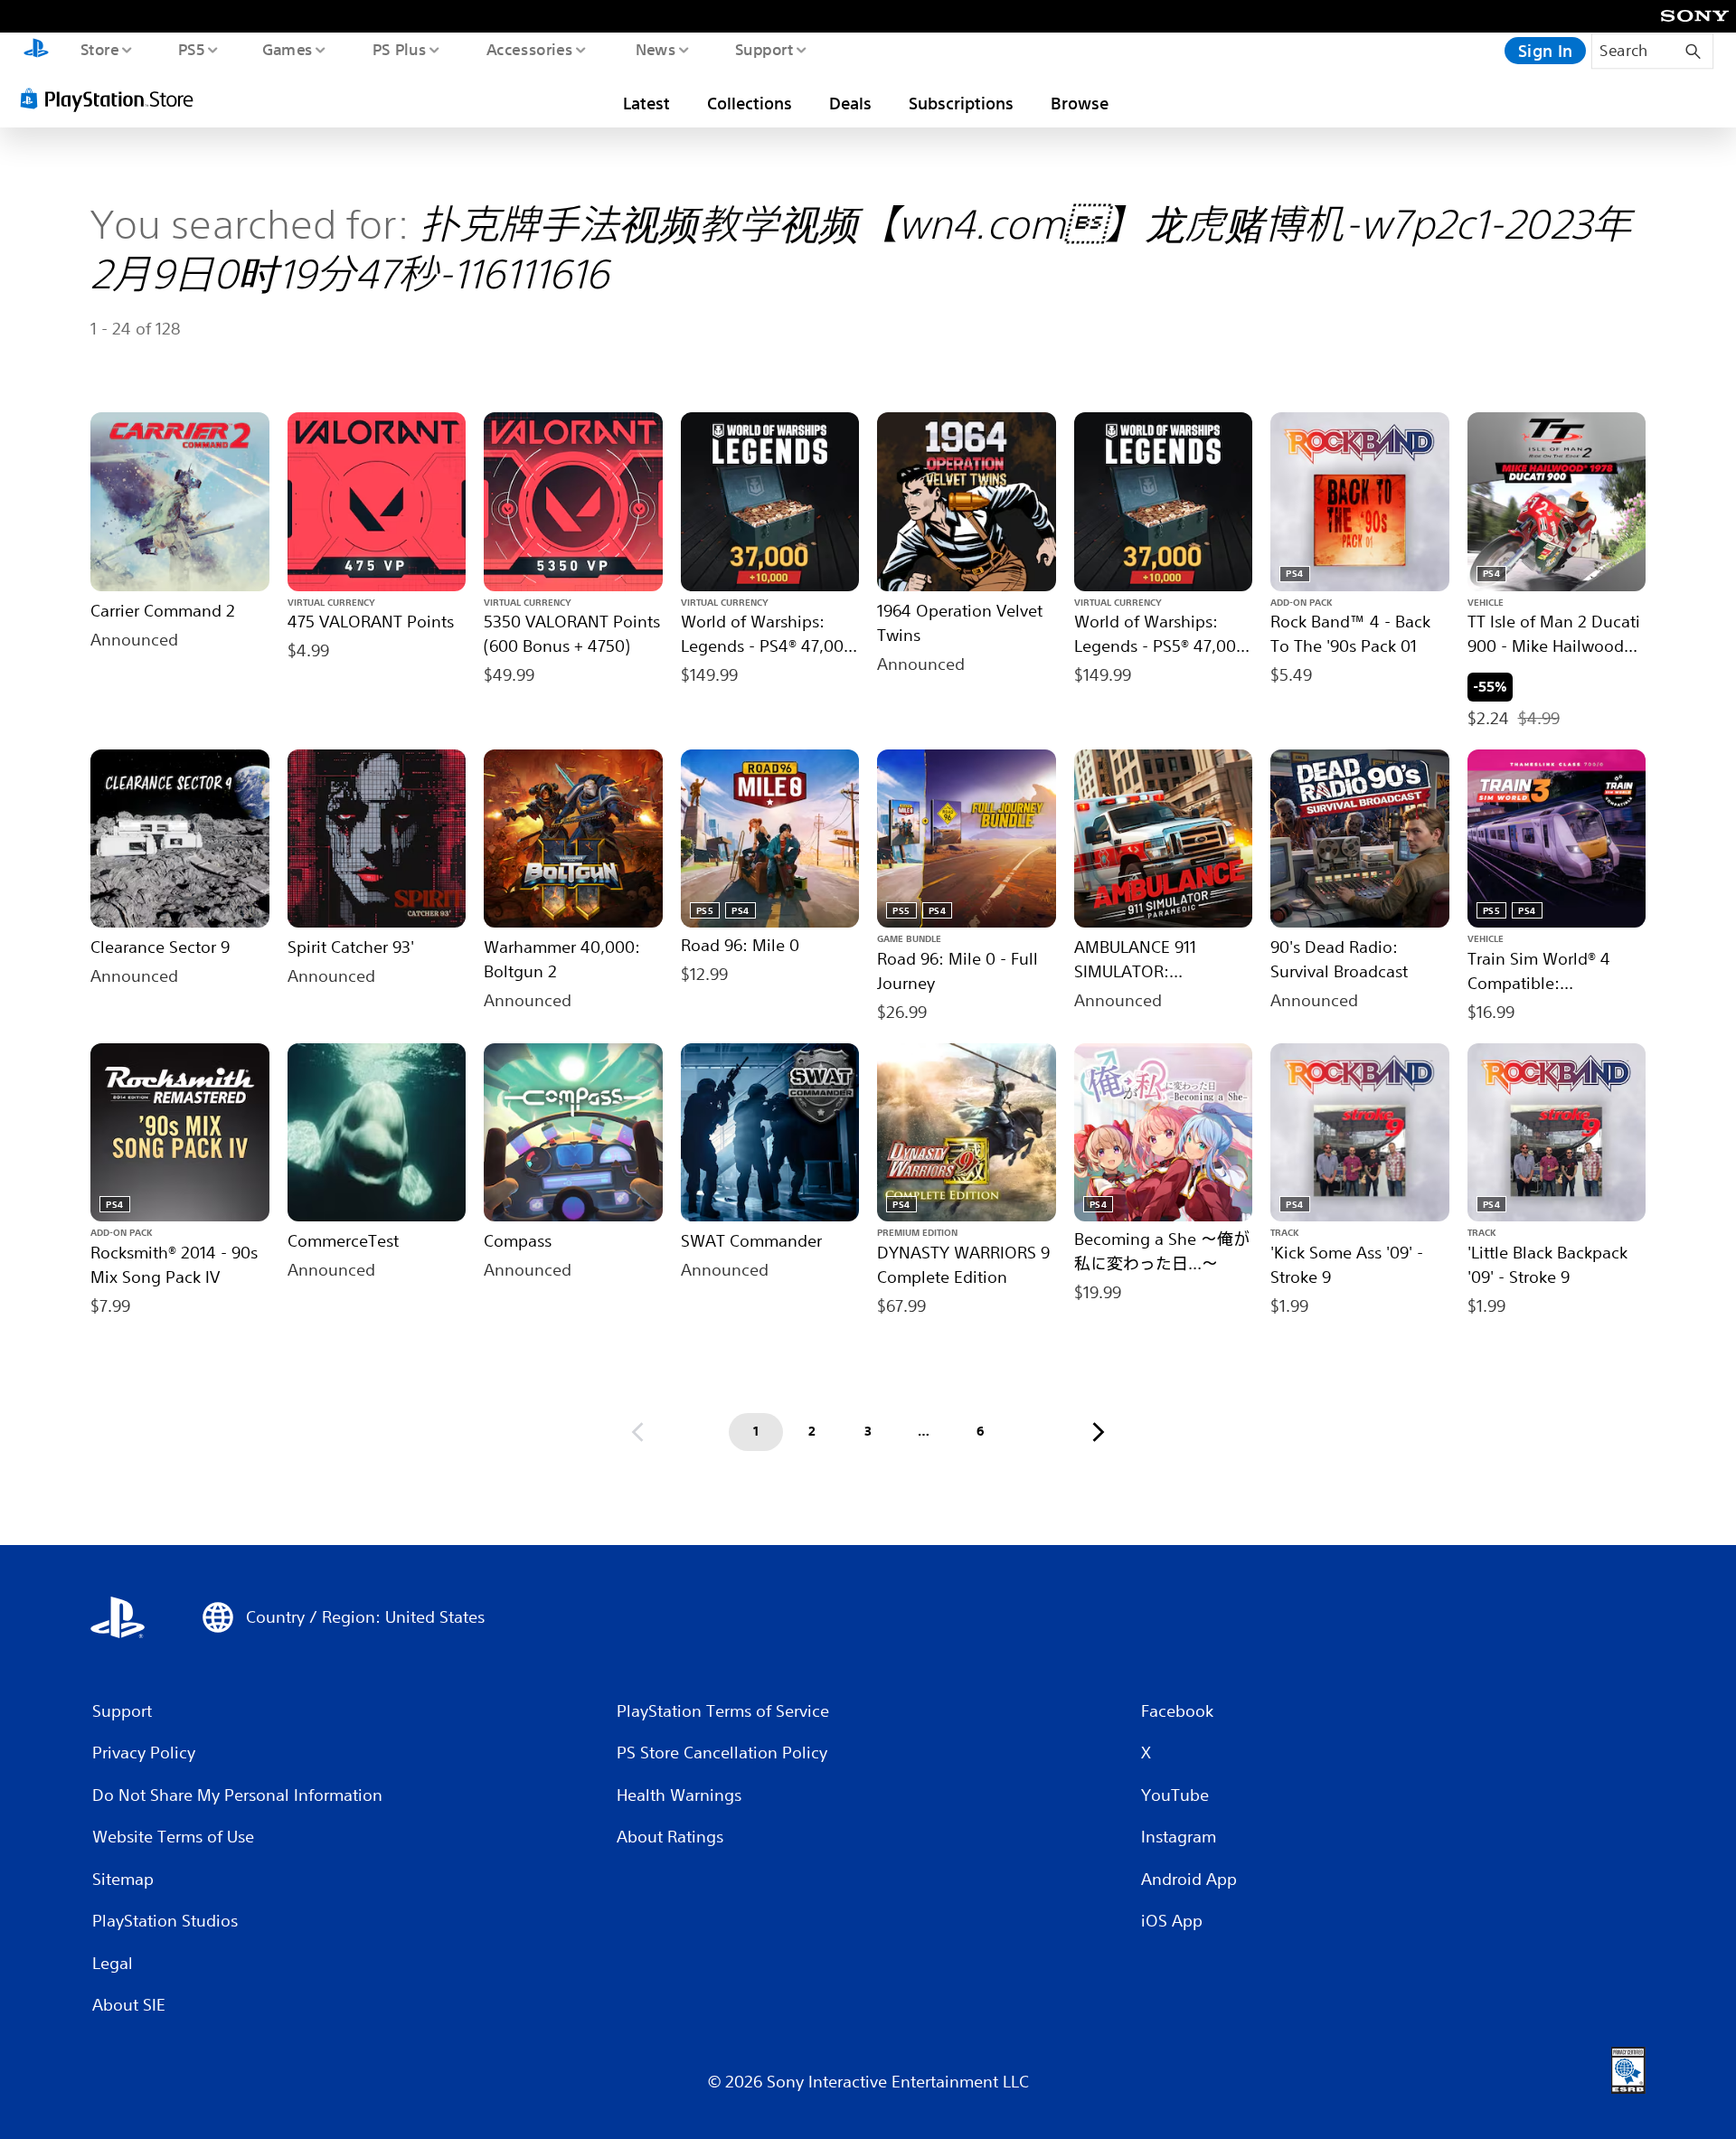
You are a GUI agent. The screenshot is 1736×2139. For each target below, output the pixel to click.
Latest (646, 103)
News (656, 49)
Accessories (529, 49)
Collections (750, 103)
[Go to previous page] (637, 1432)
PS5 (191, 49)
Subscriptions (961, 103)
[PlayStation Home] (36, 51)
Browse (1080, 103)
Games (287, 49)
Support (764, 49)
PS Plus (399, 49)
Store (99, 49)
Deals (850, 103)
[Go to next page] (1099, 1432)
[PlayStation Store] (113, 99)
